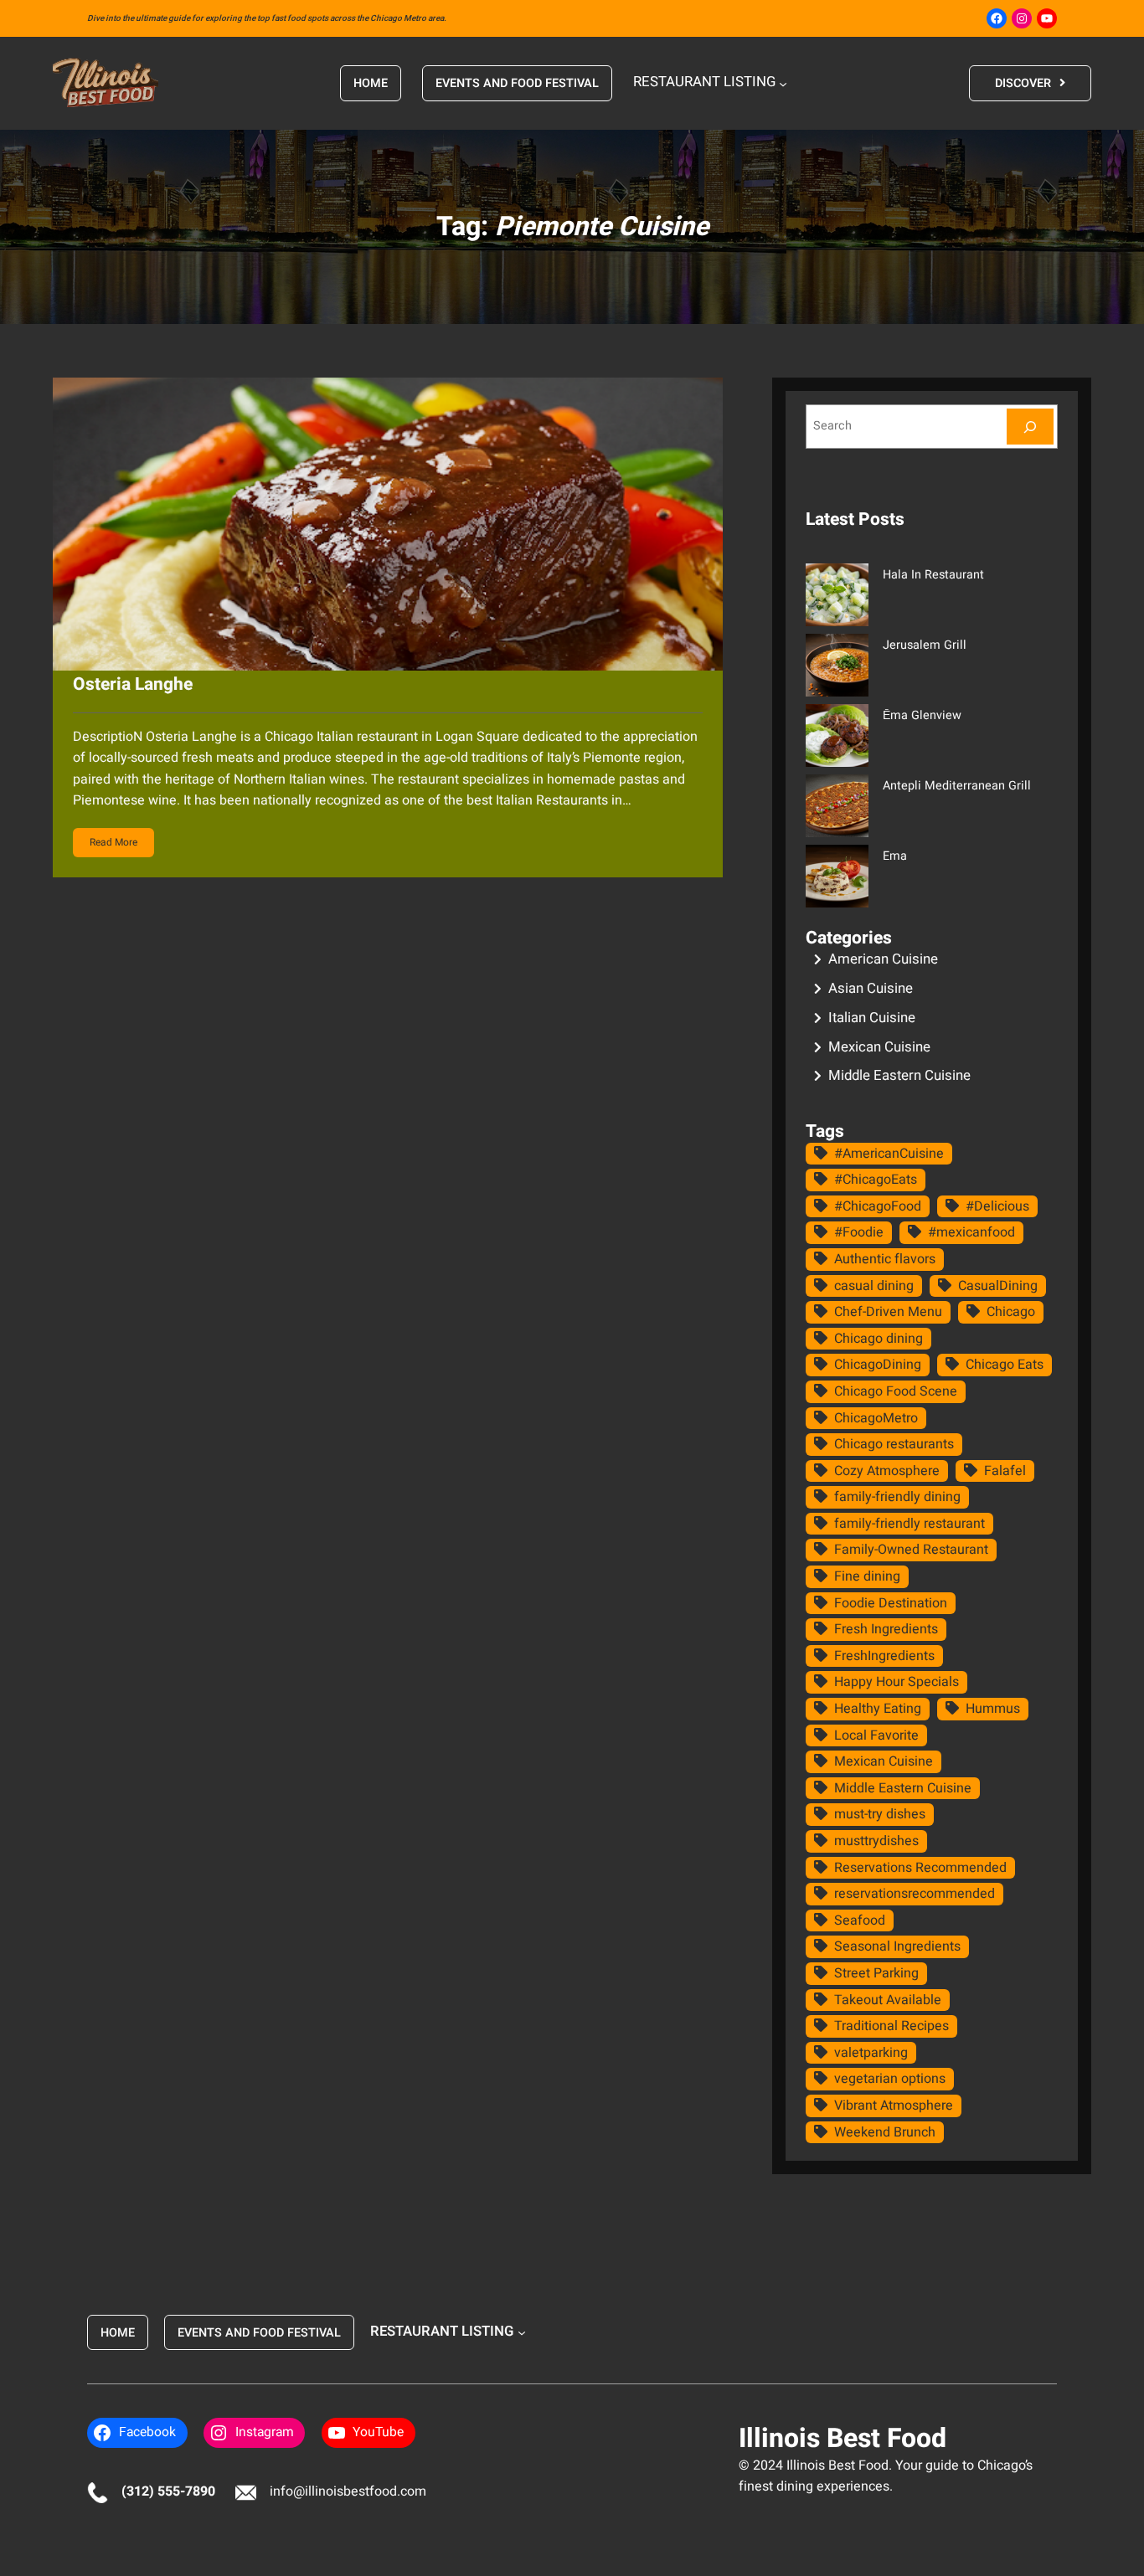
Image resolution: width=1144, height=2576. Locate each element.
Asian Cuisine (871, 988)
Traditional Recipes (891, 2026)
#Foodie (859, 1232)
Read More (113, 842)
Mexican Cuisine (879, 1047)
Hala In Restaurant (933, 575)
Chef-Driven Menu (888, 1312)
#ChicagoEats (876, 1180)
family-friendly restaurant (910, 1524)
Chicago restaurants (894, 1444)
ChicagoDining (878, 1365)
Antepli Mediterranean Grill (957, 786)
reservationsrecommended (915, 1894)
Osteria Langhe (133, 684)
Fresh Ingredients (886, 1629)
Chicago (1011, 1312)
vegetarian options (890, 2079)
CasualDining (998, 1286)
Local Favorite (876, 1735)
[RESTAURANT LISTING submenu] (783, 83)
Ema (895, 856)
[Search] (1030, 427)
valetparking (871, 2053)
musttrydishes (876, 1841)
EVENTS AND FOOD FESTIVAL (517, 83)
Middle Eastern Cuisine (899, 1075)
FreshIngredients (884, 1656)
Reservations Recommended (920, 1868)
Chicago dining (879, 1339)
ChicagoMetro (876, 1418)
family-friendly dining (897, 1497)
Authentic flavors (885, 1259)
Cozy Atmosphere (887, 1471)
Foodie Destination (891, 1603)
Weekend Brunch (885, 2132)
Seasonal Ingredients (897, 1946)
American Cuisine (883, 959)
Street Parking (876, 1973)
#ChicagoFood (878, 1206)
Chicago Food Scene (896, 1391)
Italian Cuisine (872, 1018)
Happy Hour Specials (897, 1682)
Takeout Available (888, 2000)
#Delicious (997, 1206)
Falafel (1005, 1471)
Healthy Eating (878, 1709)
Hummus (993, 1709)
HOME (371, 83)
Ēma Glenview (922, 715)
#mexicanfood (971, 1232)
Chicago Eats (1005, 1365)
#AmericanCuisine (889, 1154)
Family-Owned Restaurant (911, 1550)
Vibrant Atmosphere (894, 2106)
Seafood (860, 1920)
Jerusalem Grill (925, 645)
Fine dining (867, 1576)
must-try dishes (880, 1814)
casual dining (874, 1286)
